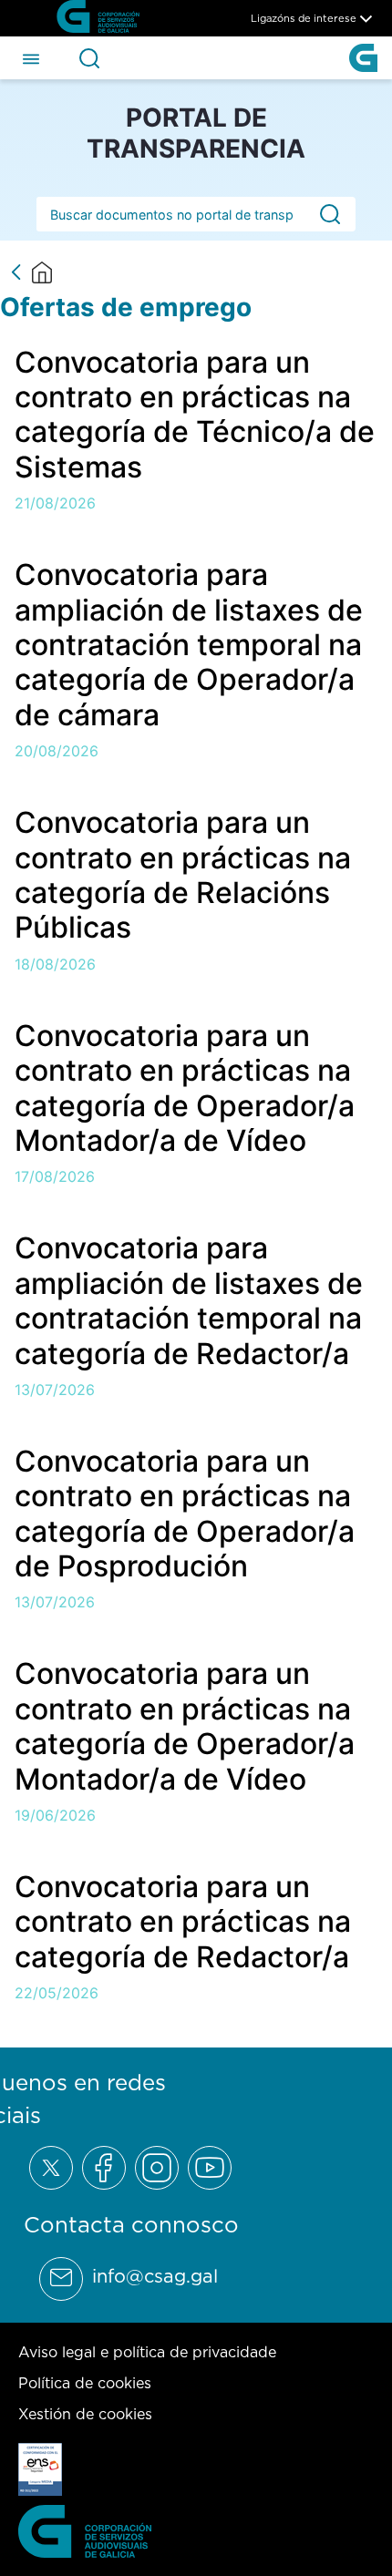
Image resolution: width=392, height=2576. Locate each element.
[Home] (42, 272)
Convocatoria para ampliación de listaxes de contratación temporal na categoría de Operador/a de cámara (189, 645)
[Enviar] (330, 215)
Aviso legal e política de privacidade (147, 2352)
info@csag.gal (155, 2276)
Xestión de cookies (85, 2414)
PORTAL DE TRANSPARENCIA (196, 133)
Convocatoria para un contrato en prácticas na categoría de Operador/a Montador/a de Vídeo (185, 1088)
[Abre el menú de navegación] (31, 57)
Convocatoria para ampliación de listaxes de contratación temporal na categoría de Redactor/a (189, 1300)
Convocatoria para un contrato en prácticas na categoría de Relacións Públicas (183, 875)
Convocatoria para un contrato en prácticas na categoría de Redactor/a (183, 1922)
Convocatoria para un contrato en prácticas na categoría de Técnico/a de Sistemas (195, 415)
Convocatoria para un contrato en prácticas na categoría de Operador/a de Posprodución (185, 1514)
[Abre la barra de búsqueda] (89, 58)
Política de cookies (85, 2383)
